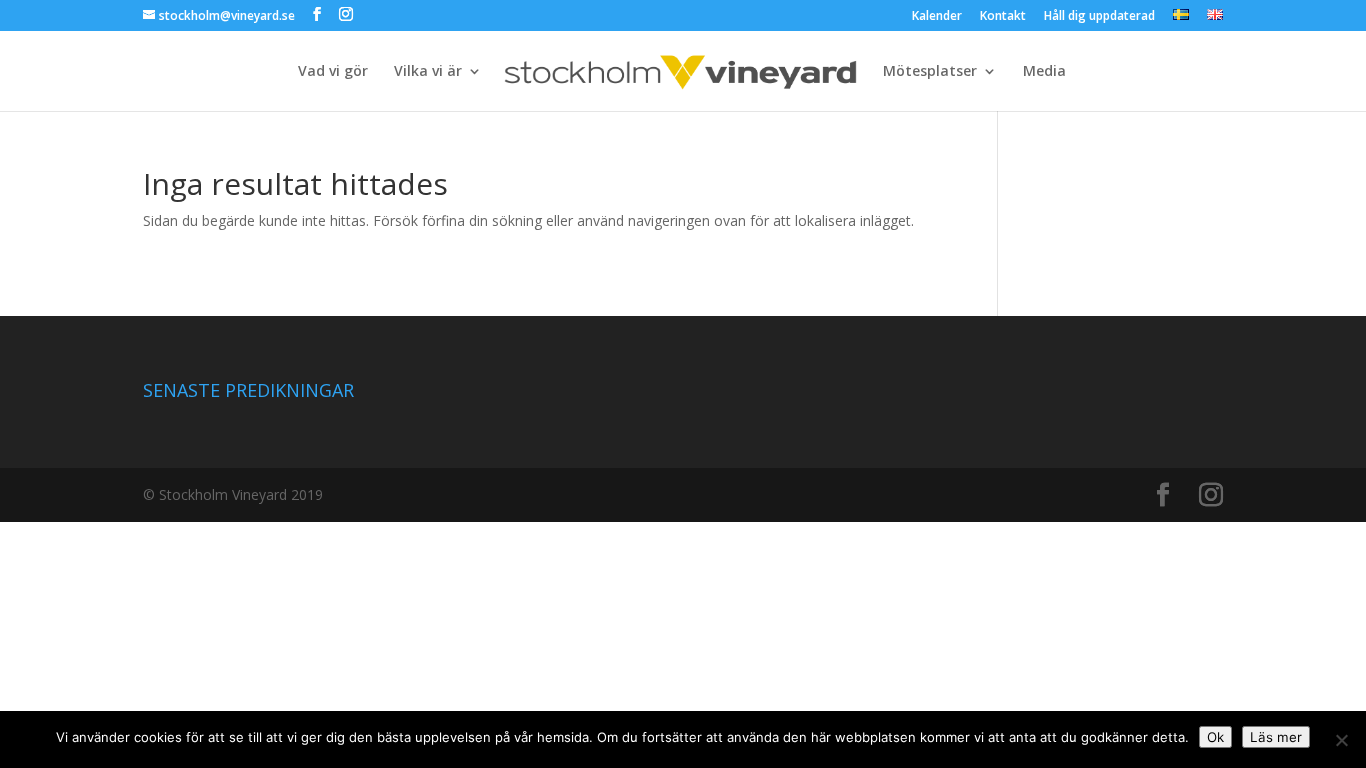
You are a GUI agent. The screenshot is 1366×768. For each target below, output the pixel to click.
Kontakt (1003, 17)
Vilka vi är (428, 72)
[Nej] (1341, 740)
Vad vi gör (333, 72)
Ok (1215, 737)
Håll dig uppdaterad (1099, 17)
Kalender (937, 17)
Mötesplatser (930, 72)
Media (1044, 72)
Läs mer (1276, 737)
